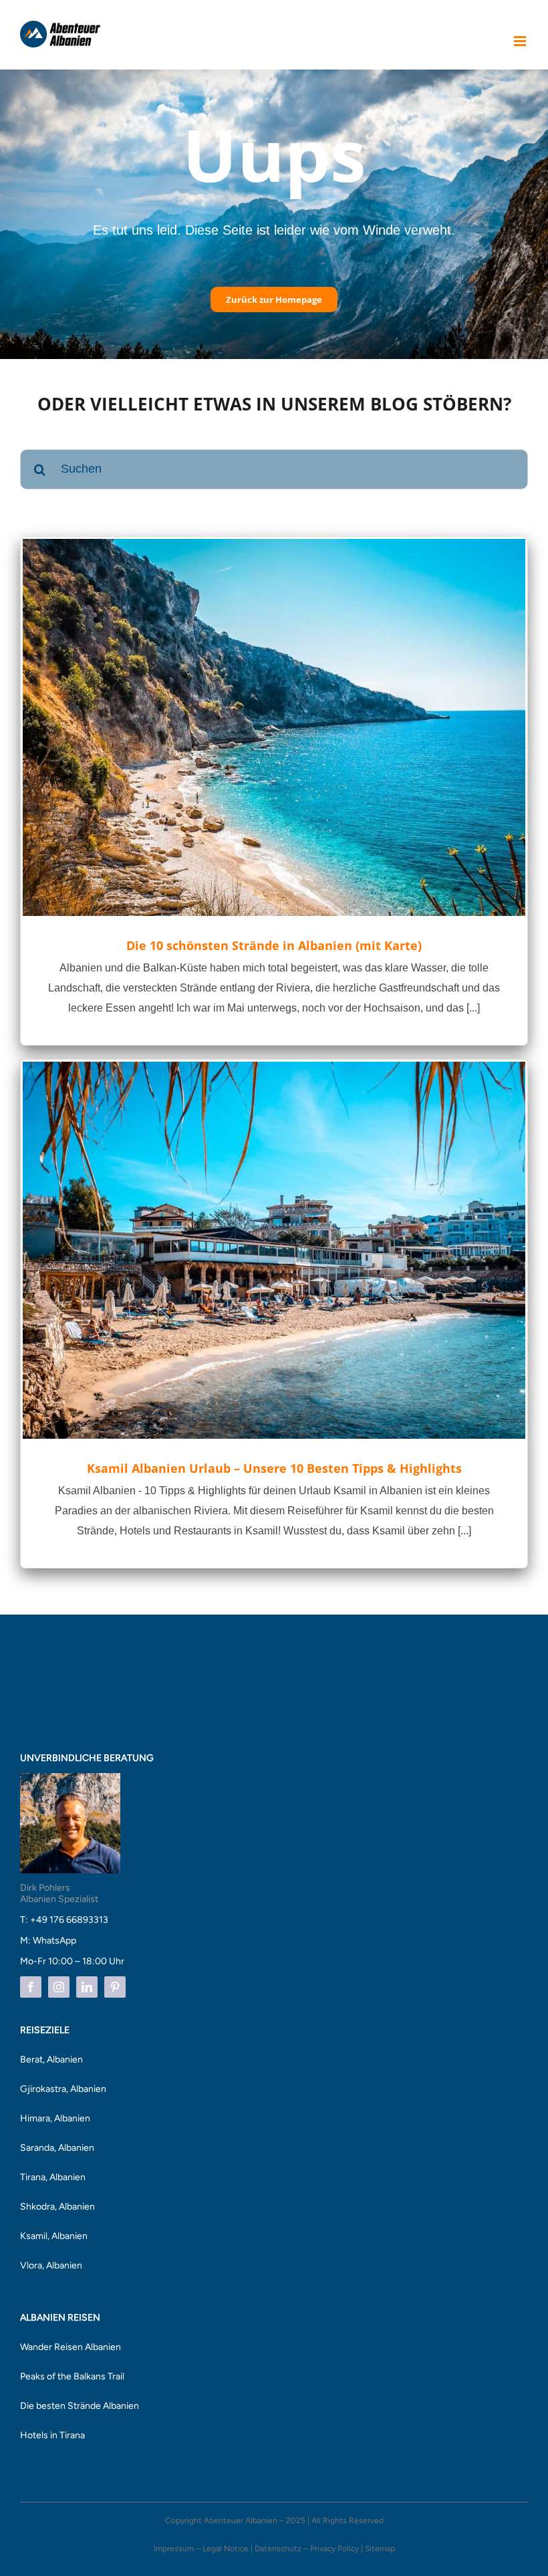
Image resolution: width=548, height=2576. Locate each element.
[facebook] (31, 1987)
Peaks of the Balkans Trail (72, 2376)
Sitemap (380, 2549)
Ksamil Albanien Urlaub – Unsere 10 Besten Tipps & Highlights (274, 1468)
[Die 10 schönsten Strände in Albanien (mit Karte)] (274, 727)
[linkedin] (87, 1987)
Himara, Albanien (55, 2118)
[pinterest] (115, 1987)
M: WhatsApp (48, 1941)
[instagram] (59, 1987)
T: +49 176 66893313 (64, 1920)
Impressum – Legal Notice (201, 2549)
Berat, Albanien (51, 2060)
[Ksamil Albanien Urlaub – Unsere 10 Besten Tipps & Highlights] (274, 1250)
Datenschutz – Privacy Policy (307, 2549)
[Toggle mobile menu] (521, 41)
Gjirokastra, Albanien (63, 2089)
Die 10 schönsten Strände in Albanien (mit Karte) (274, 945)
